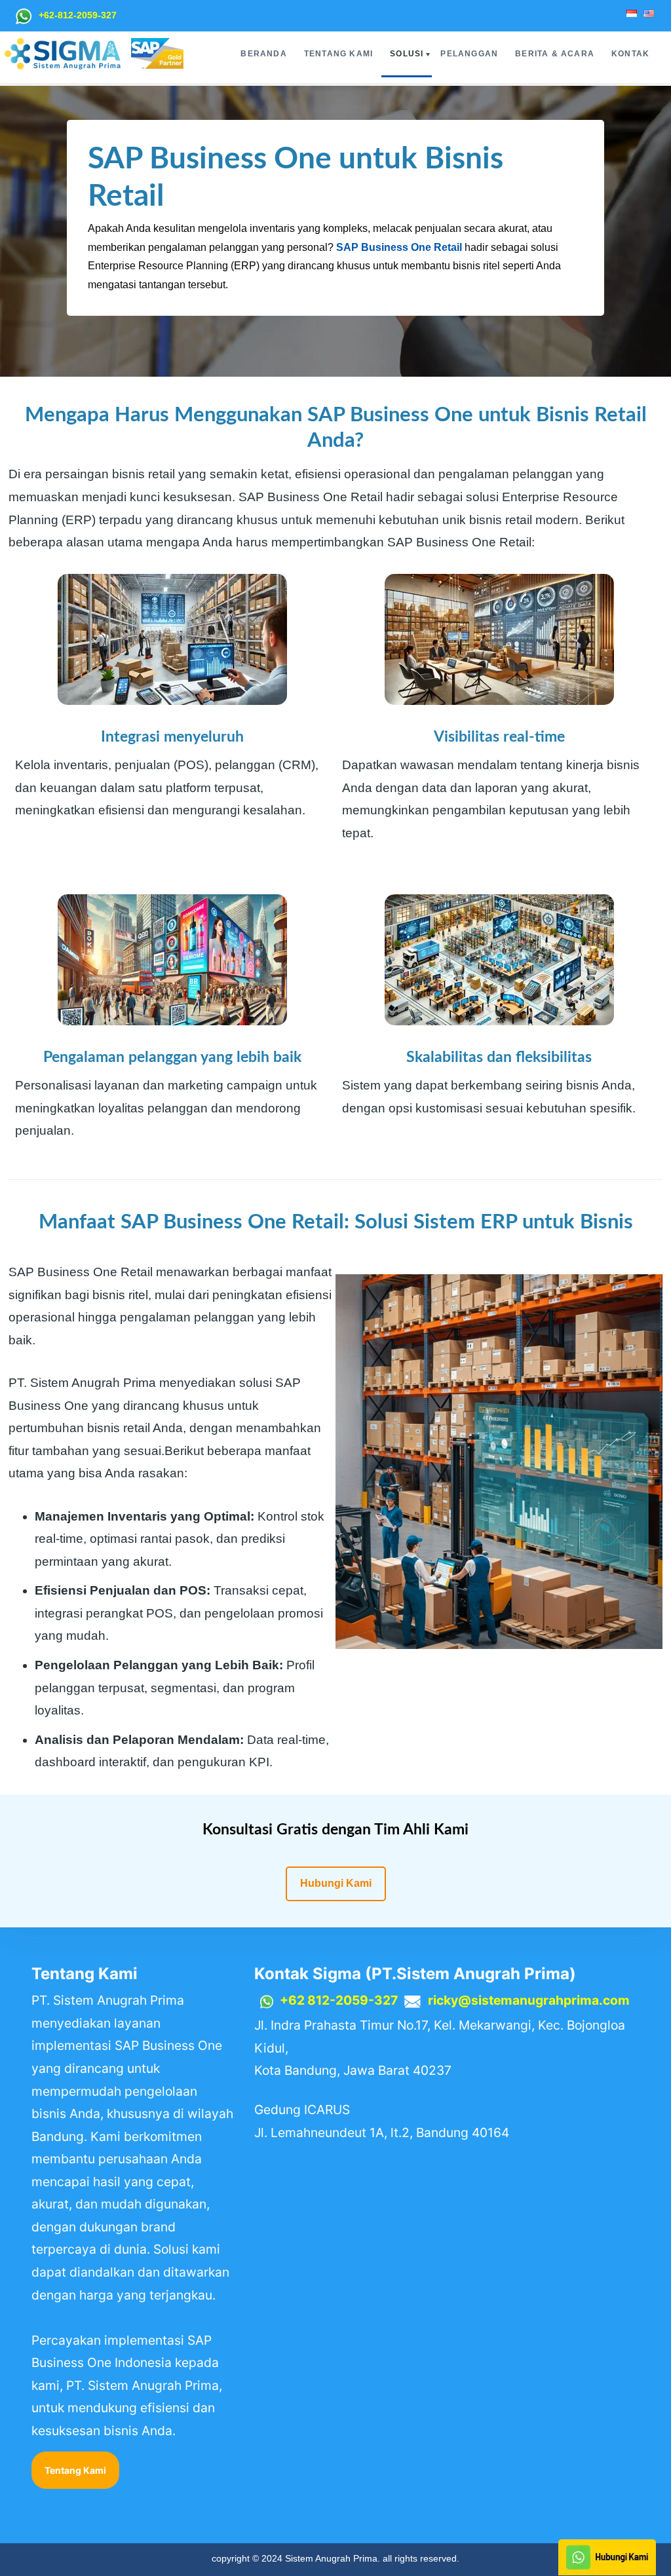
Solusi (407, 54)
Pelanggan (469, 54)
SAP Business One (384, 247)
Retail (448, 247)
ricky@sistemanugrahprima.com (529, 2000)
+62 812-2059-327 (339, 2000)
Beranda (263, 54)
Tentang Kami (338, 54)
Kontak (630, 54)
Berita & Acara (555, 54)
